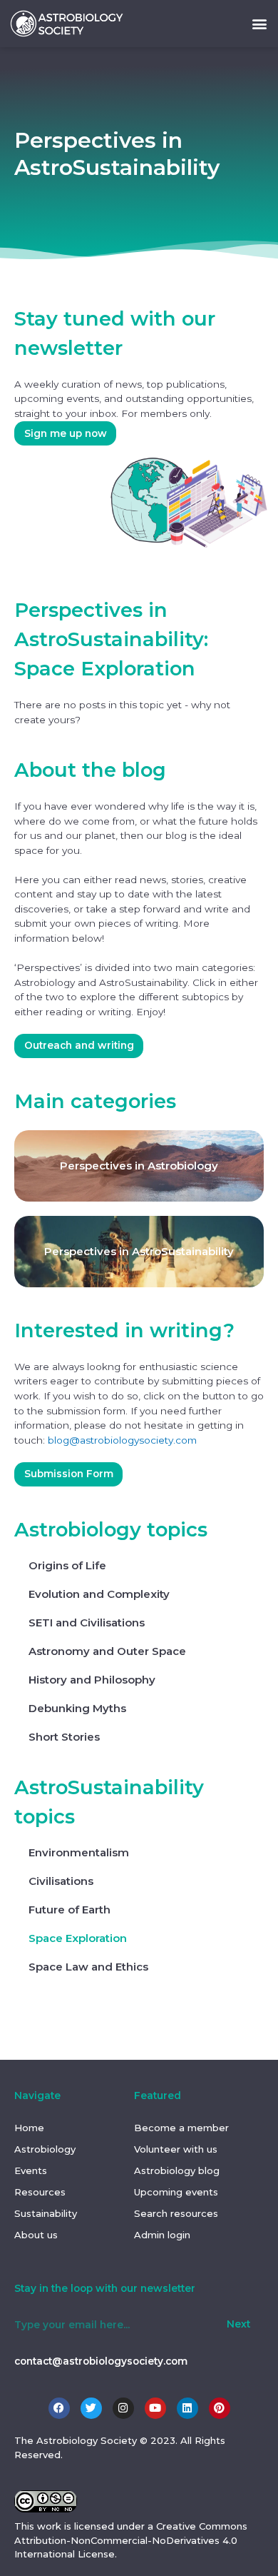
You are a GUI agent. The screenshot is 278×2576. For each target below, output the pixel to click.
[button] (259, 23)
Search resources (176, 2213)
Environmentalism (79, 1852)
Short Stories (64, 1737)
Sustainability (46, 2213)
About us (36, 2235)
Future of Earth (69, 1910)
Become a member (181, 2128)
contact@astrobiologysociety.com (101, 2361)
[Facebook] (59, 2408)
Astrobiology (45, 2149)
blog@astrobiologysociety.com (122, 1440)
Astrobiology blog (177, 2170)
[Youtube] (155, 2408)
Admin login (162, 2235)
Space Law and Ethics (88, 1967)
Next (238, 2324)
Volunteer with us (176, 2149)
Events (31, 2170)
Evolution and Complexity (99, 1594)
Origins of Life (67, 1565)
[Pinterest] (220, 2408)
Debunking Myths (77, 1708)
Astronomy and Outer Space (107, 1651)
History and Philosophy (92, 1680)
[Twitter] (91, 2408)
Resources (40, 2192)
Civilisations (61, 1881)
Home (29, 2128)
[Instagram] (123, 2408)
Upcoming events (176, 2192)
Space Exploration (78, 1938)
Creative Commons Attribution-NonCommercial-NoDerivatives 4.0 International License (131, 2540)
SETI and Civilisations (87, 1622)
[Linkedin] (187, 2408)
